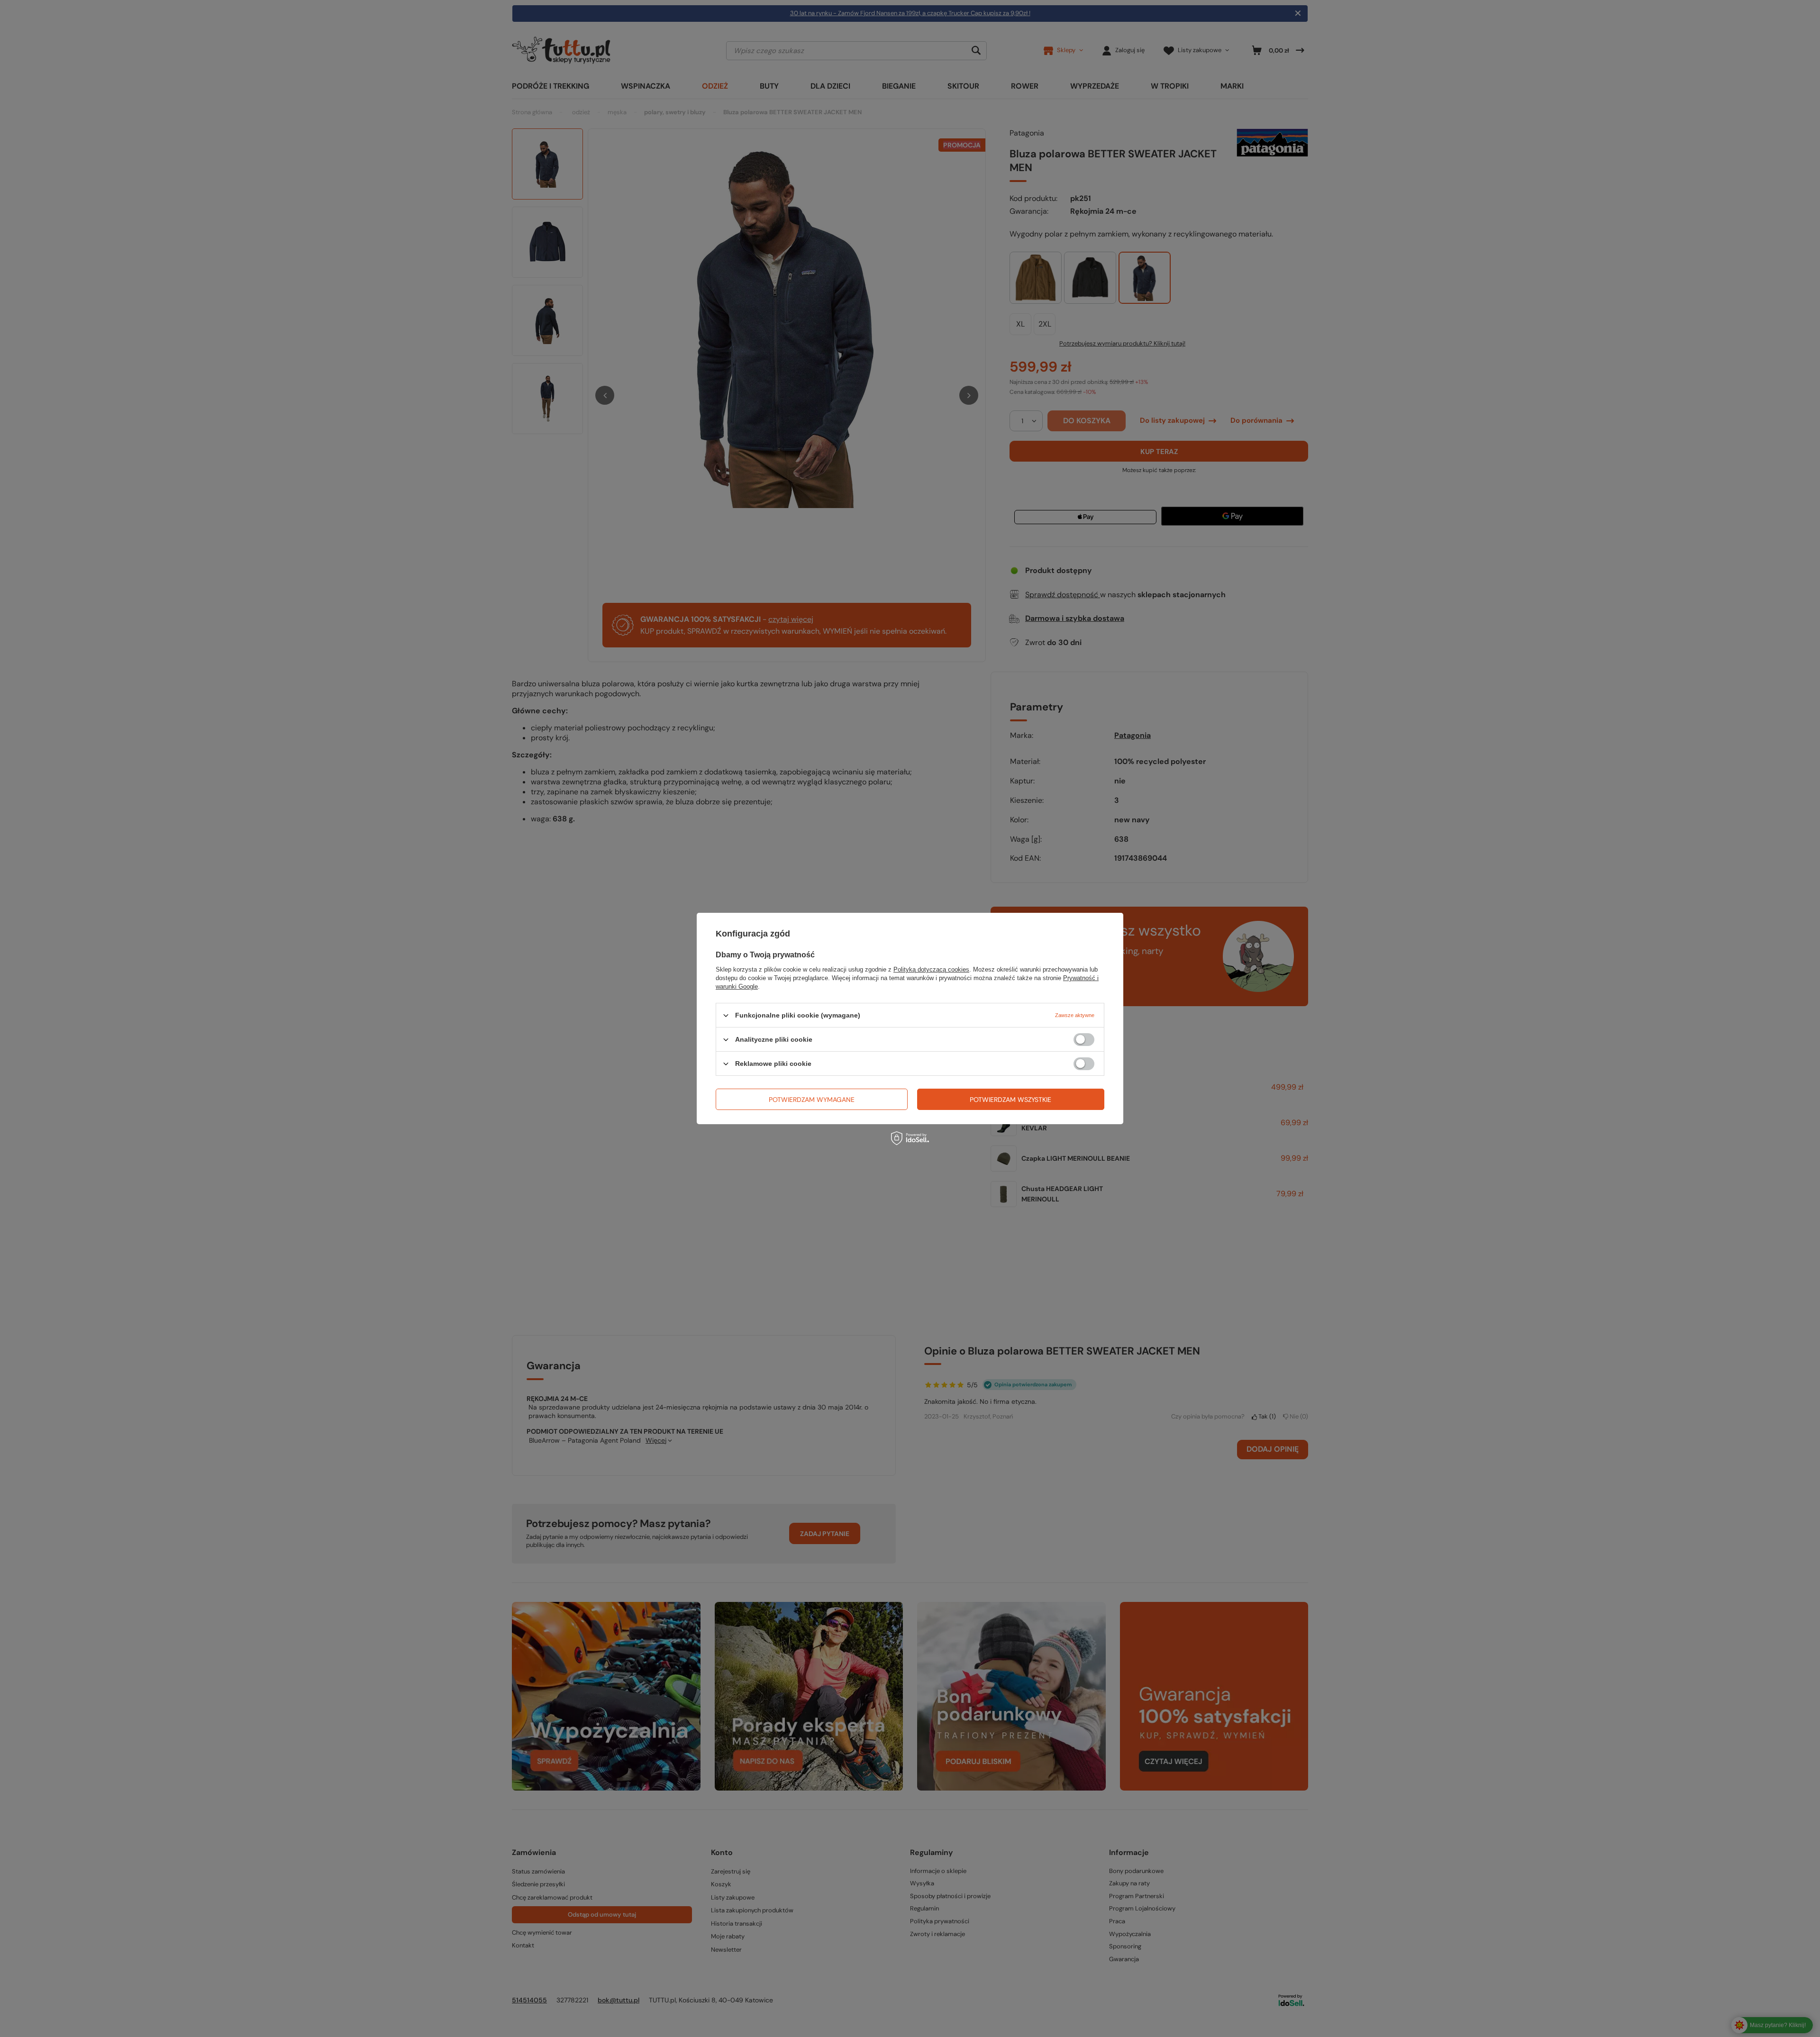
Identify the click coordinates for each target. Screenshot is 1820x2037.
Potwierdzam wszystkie (1010, 1099)
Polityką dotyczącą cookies (931, 969)
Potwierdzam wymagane (812, 1099)
